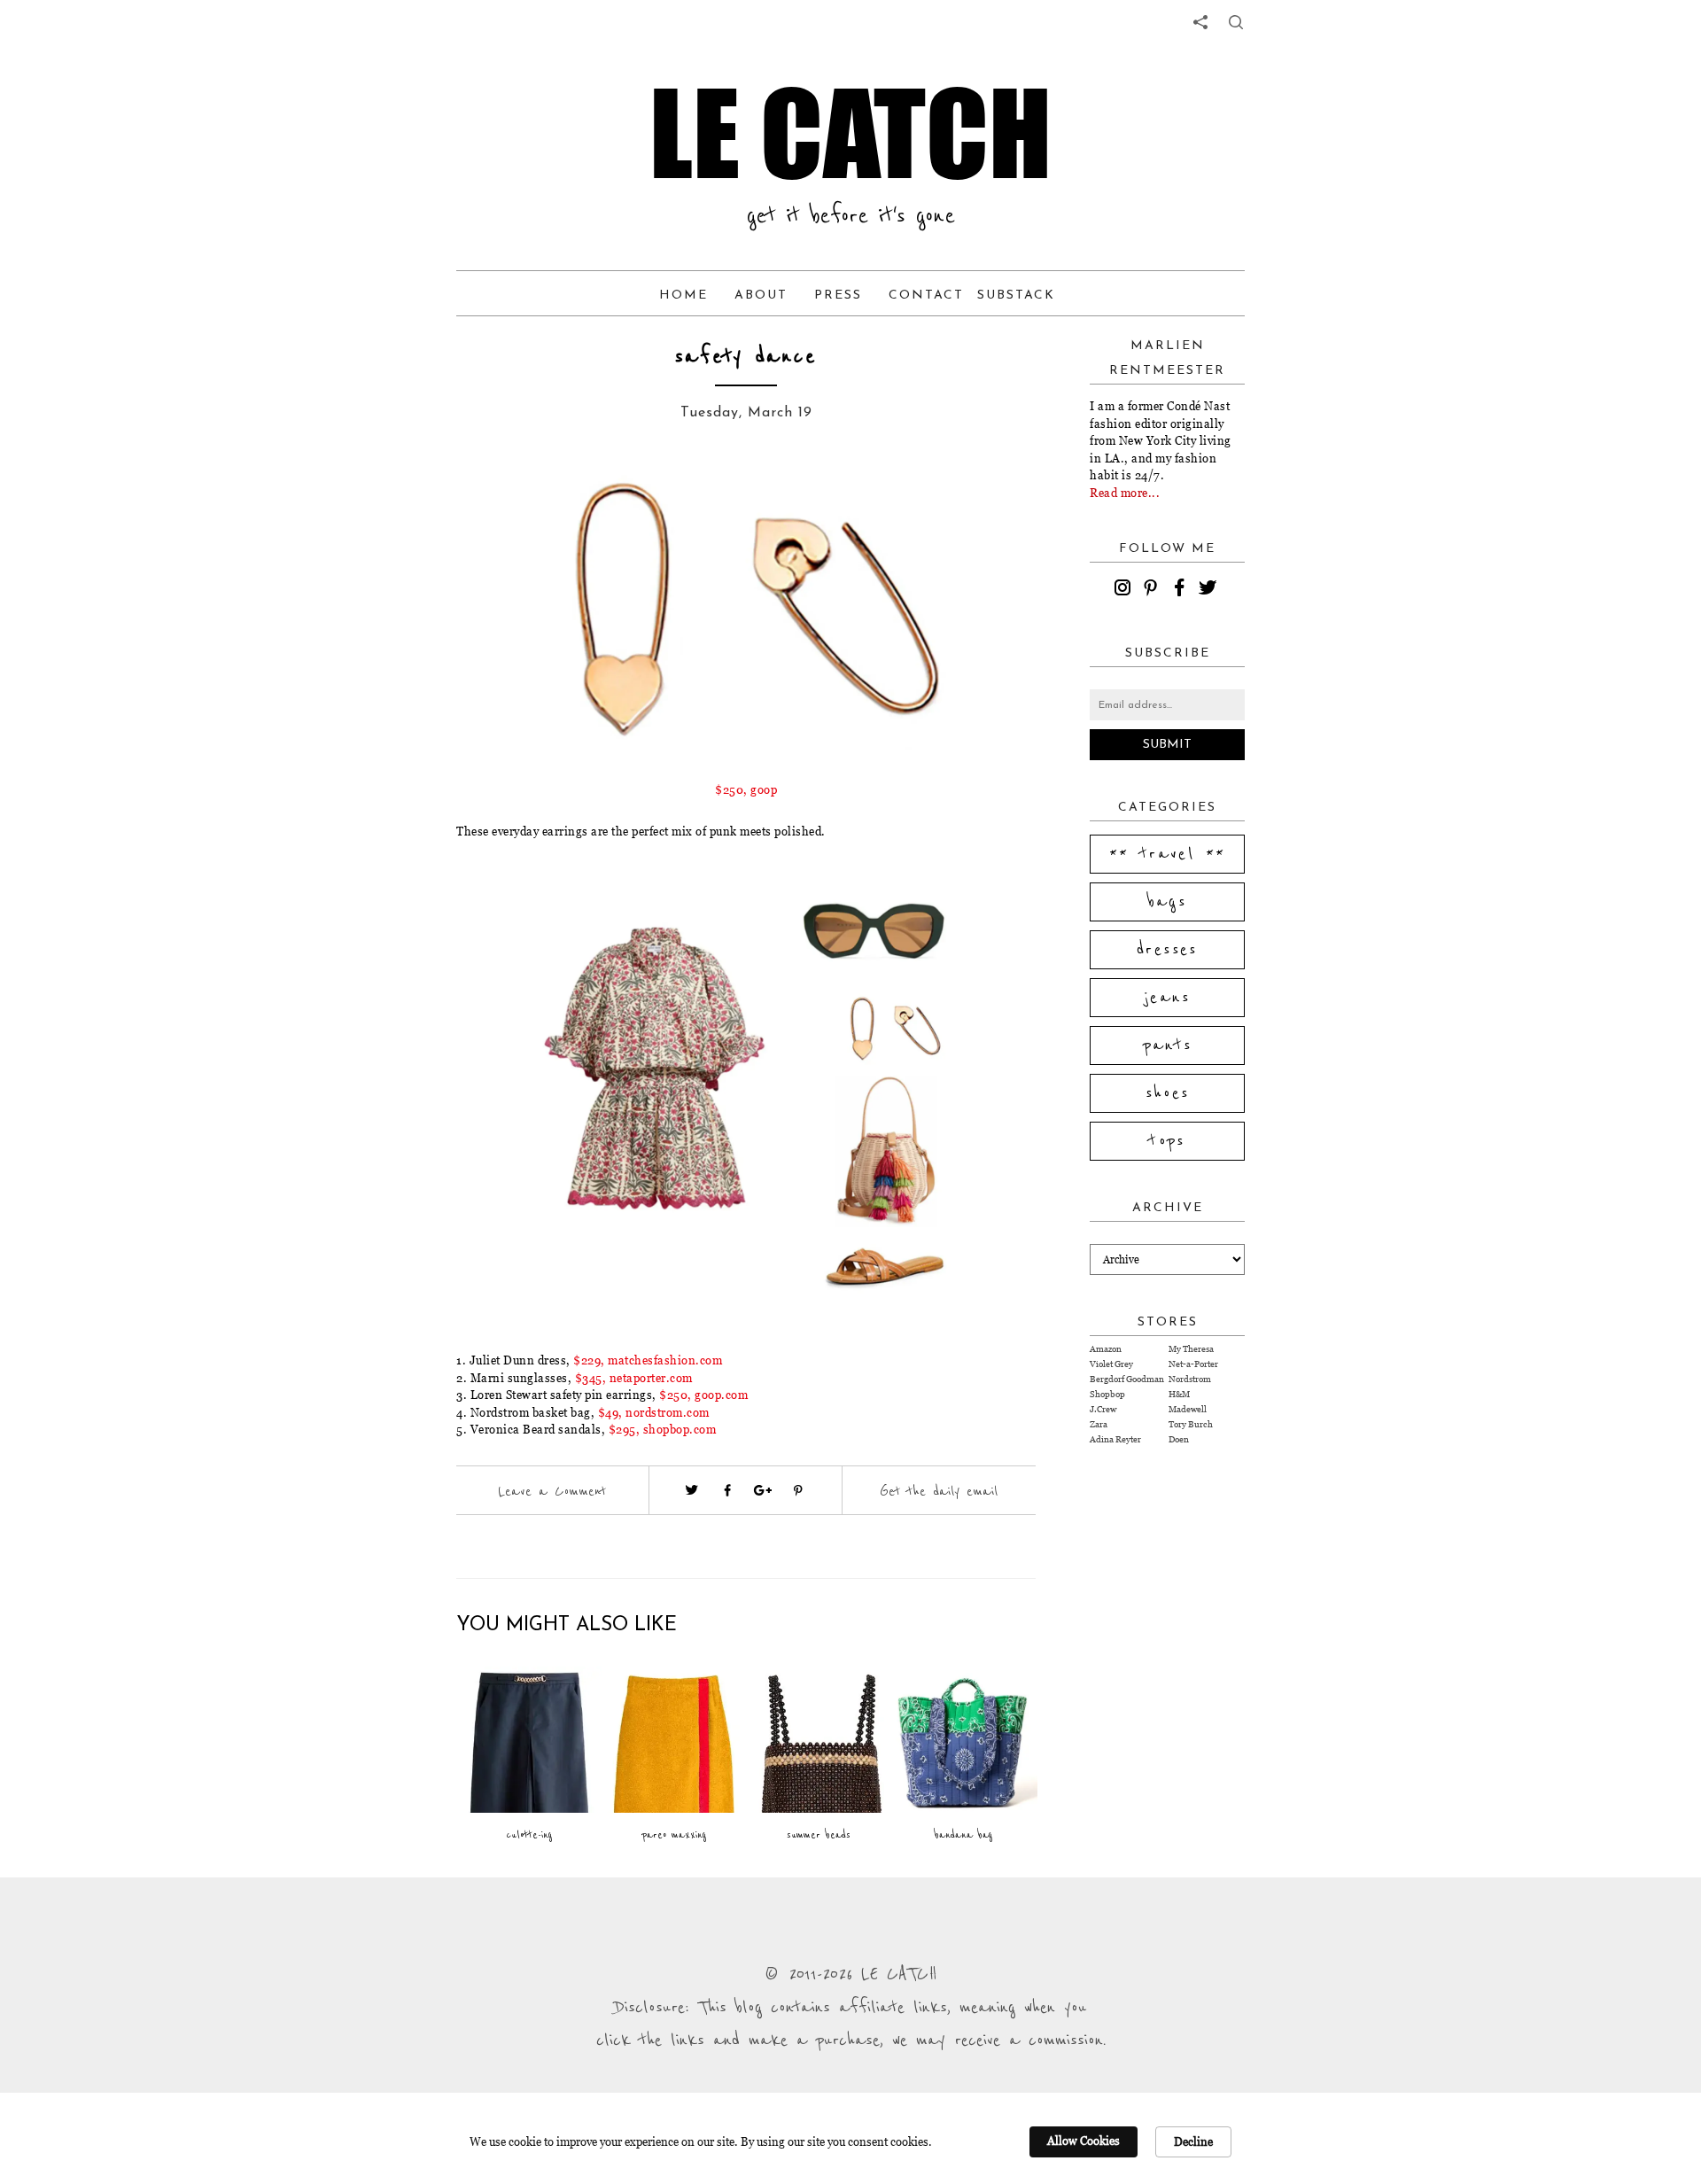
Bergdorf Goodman (1127, 1379)
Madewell (1188, 1409)
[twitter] (1210, 590)
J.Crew (1103, 1409)
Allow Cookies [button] (1084, 2141)
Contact (926, 295)
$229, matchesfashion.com (648, 1360)
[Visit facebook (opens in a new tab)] (727, 1490)
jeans (1167, 998)
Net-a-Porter (1193, 1364)
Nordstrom (1190, 1379)
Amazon (1106, 1349)
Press (838, 295)
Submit (1167, 745)
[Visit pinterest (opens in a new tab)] (798, 1490)
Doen (1179, 1439)
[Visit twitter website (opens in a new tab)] (692, 1490)
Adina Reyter (1115, 1439)
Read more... (1125, 493)
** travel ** (1168, 854)
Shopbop (1107, 1394)
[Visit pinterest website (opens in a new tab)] (496, 498)
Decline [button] (1193, 2141)
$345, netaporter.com (634, 1378)
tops (1167, 1141)
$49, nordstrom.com (654, 1412)
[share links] (1200, 22)
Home (684, 295)
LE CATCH (850, 133)
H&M (1179, 1394)
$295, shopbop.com (663, 1429)
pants (1168, 1045)
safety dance (746, 357)
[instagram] (1125, 590)
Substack (1016, 295)
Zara (1099, 1424)
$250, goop (746, 789)
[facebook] (1182, 590)
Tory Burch (1191, 1424)
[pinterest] (1153, 590)
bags (1168, 902)
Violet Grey (1111, 1364)
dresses (1167, 950)
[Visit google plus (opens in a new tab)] (763, 1490)
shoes (1168, 1093)
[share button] (1236, 22)
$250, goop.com (703, 1395)
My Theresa (1191, 1349)
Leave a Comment (552, 1491)
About (761, 295)
